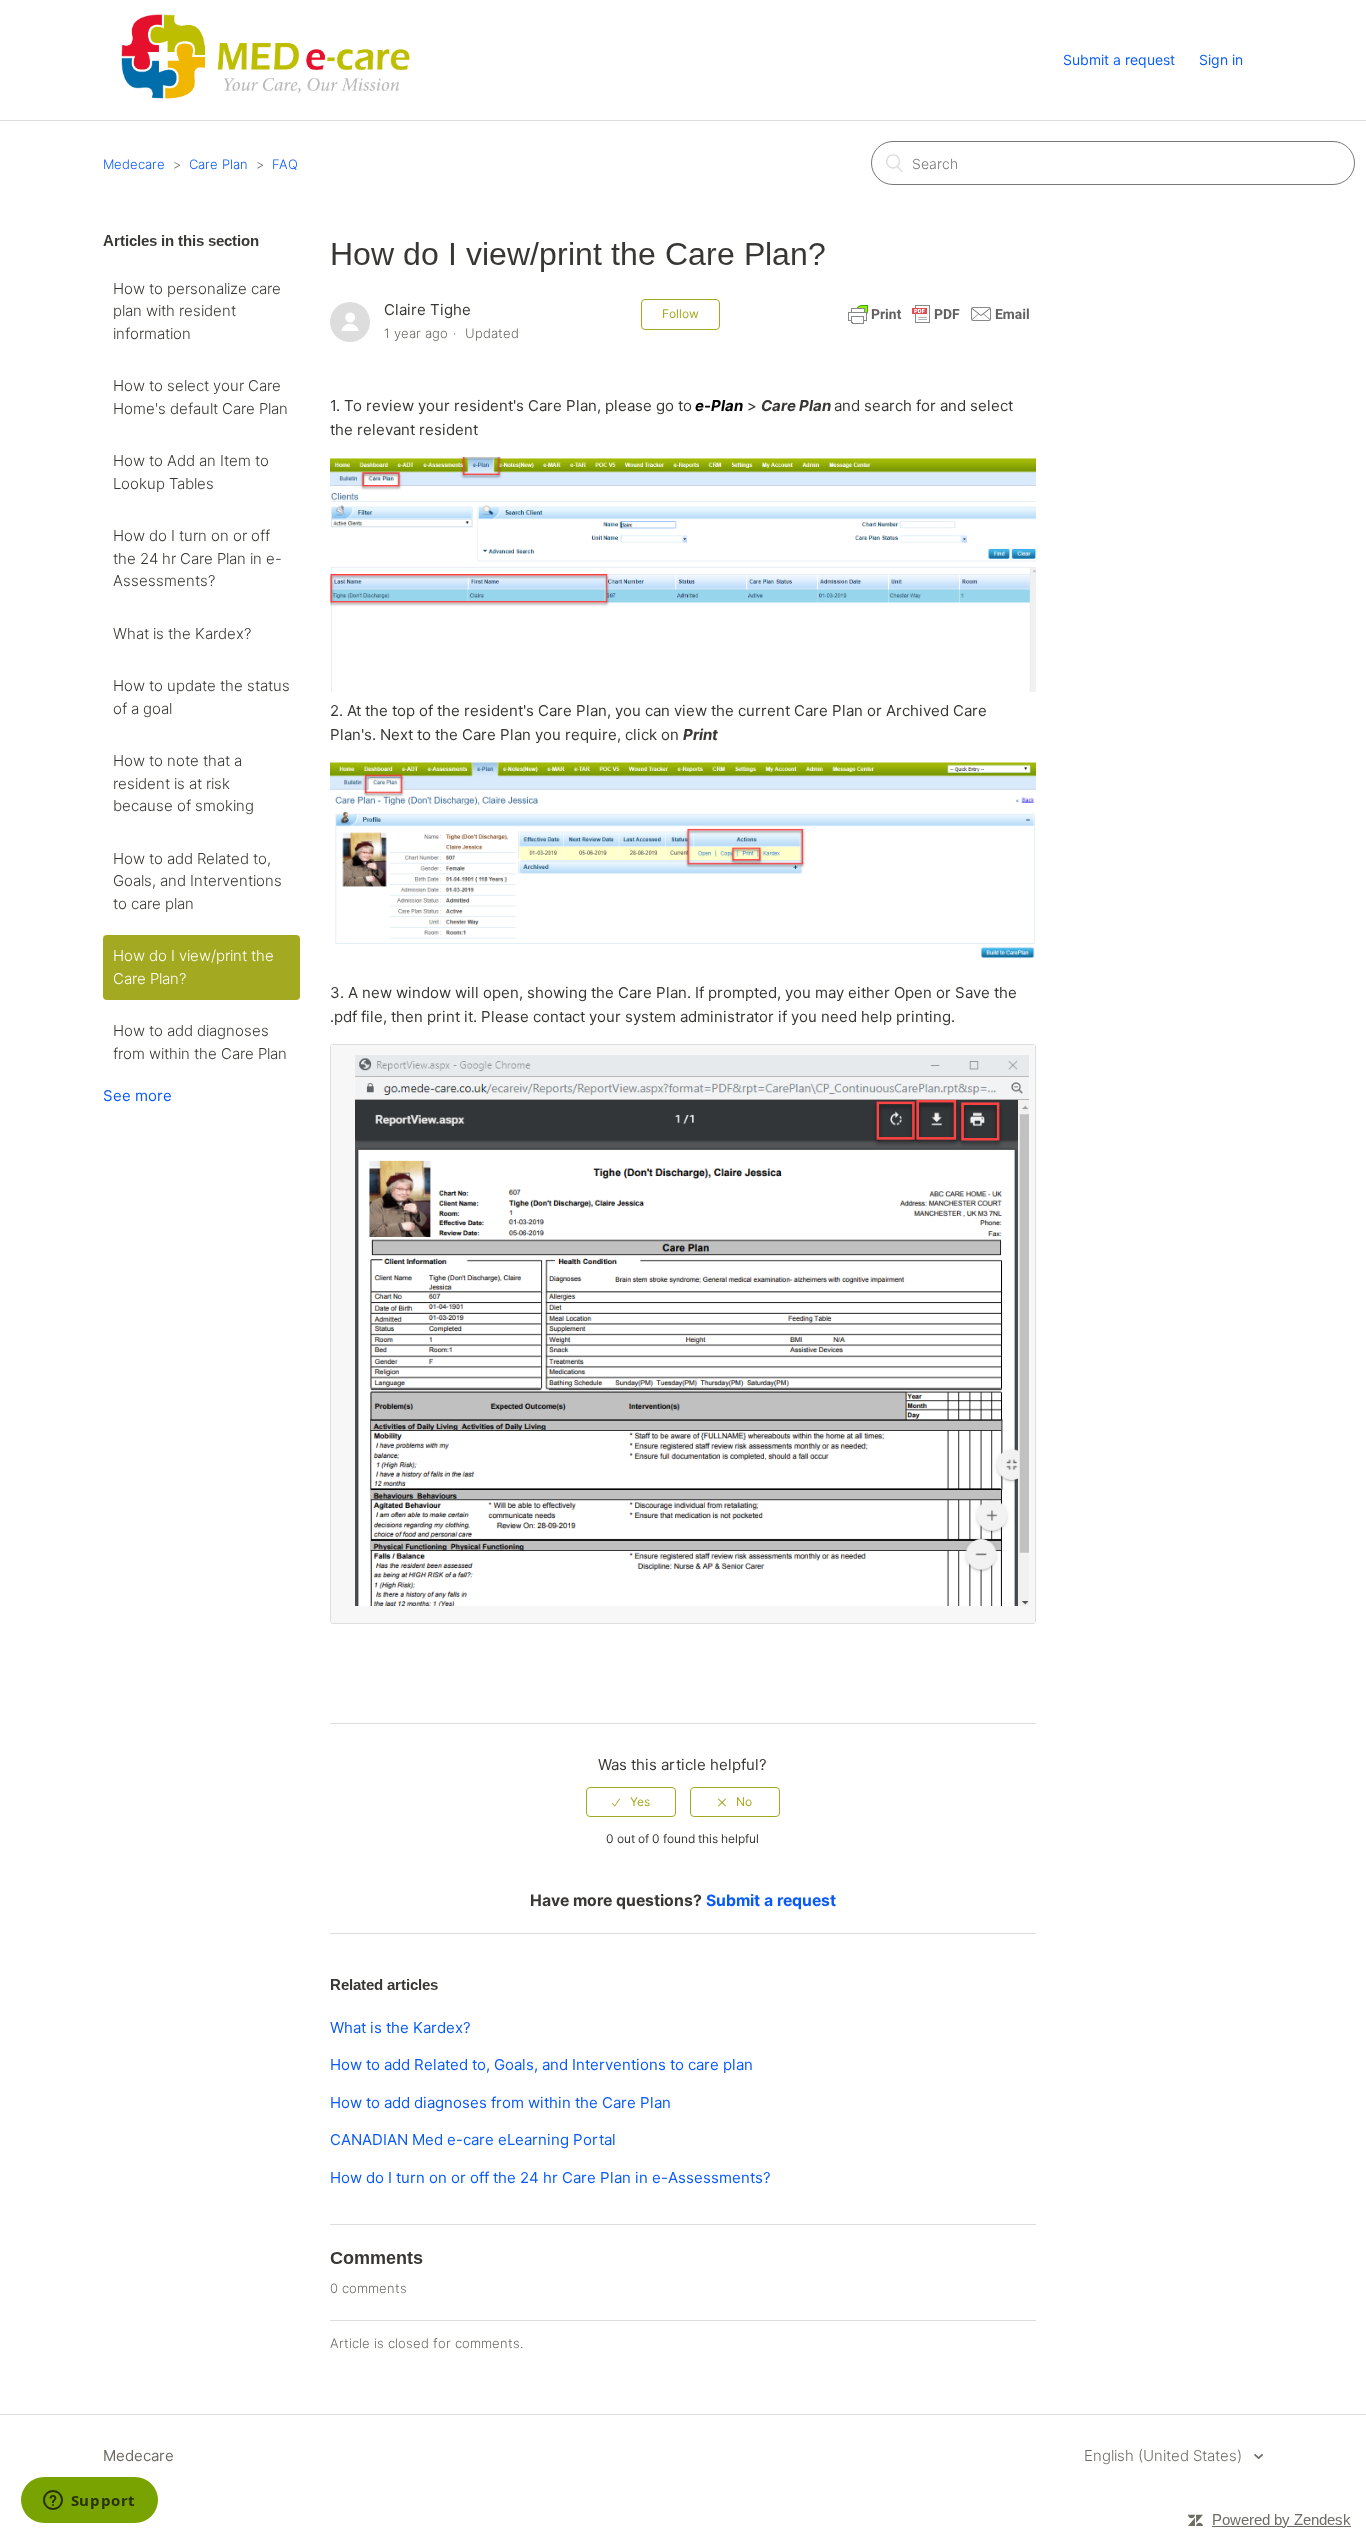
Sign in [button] (1221, 59)
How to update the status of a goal (201, 697)
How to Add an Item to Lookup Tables (191, 472)
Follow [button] (680, 313)
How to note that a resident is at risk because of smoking (183, 783)
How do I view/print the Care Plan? (193, 967)
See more (137, 1095)
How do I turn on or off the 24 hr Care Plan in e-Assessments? (197, 558)
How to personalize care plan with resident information (197, 311)
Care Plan (218, 164)
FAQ (285, 164)
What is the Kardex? (182, 633)
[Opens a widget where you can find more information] (89, 2502)
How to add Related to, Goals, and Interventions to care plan (197, 881)
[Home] (264, 101)
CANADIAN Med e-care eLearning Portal (473, 2139)
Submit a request (1119, 59)
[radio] (631, 1802)
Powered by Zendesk (1281, 2519)
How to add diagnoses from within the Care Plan (200, 1042)
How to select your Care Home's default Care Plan (200, 397)
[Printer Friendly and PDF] (939, 323)
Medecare (134, 164)
